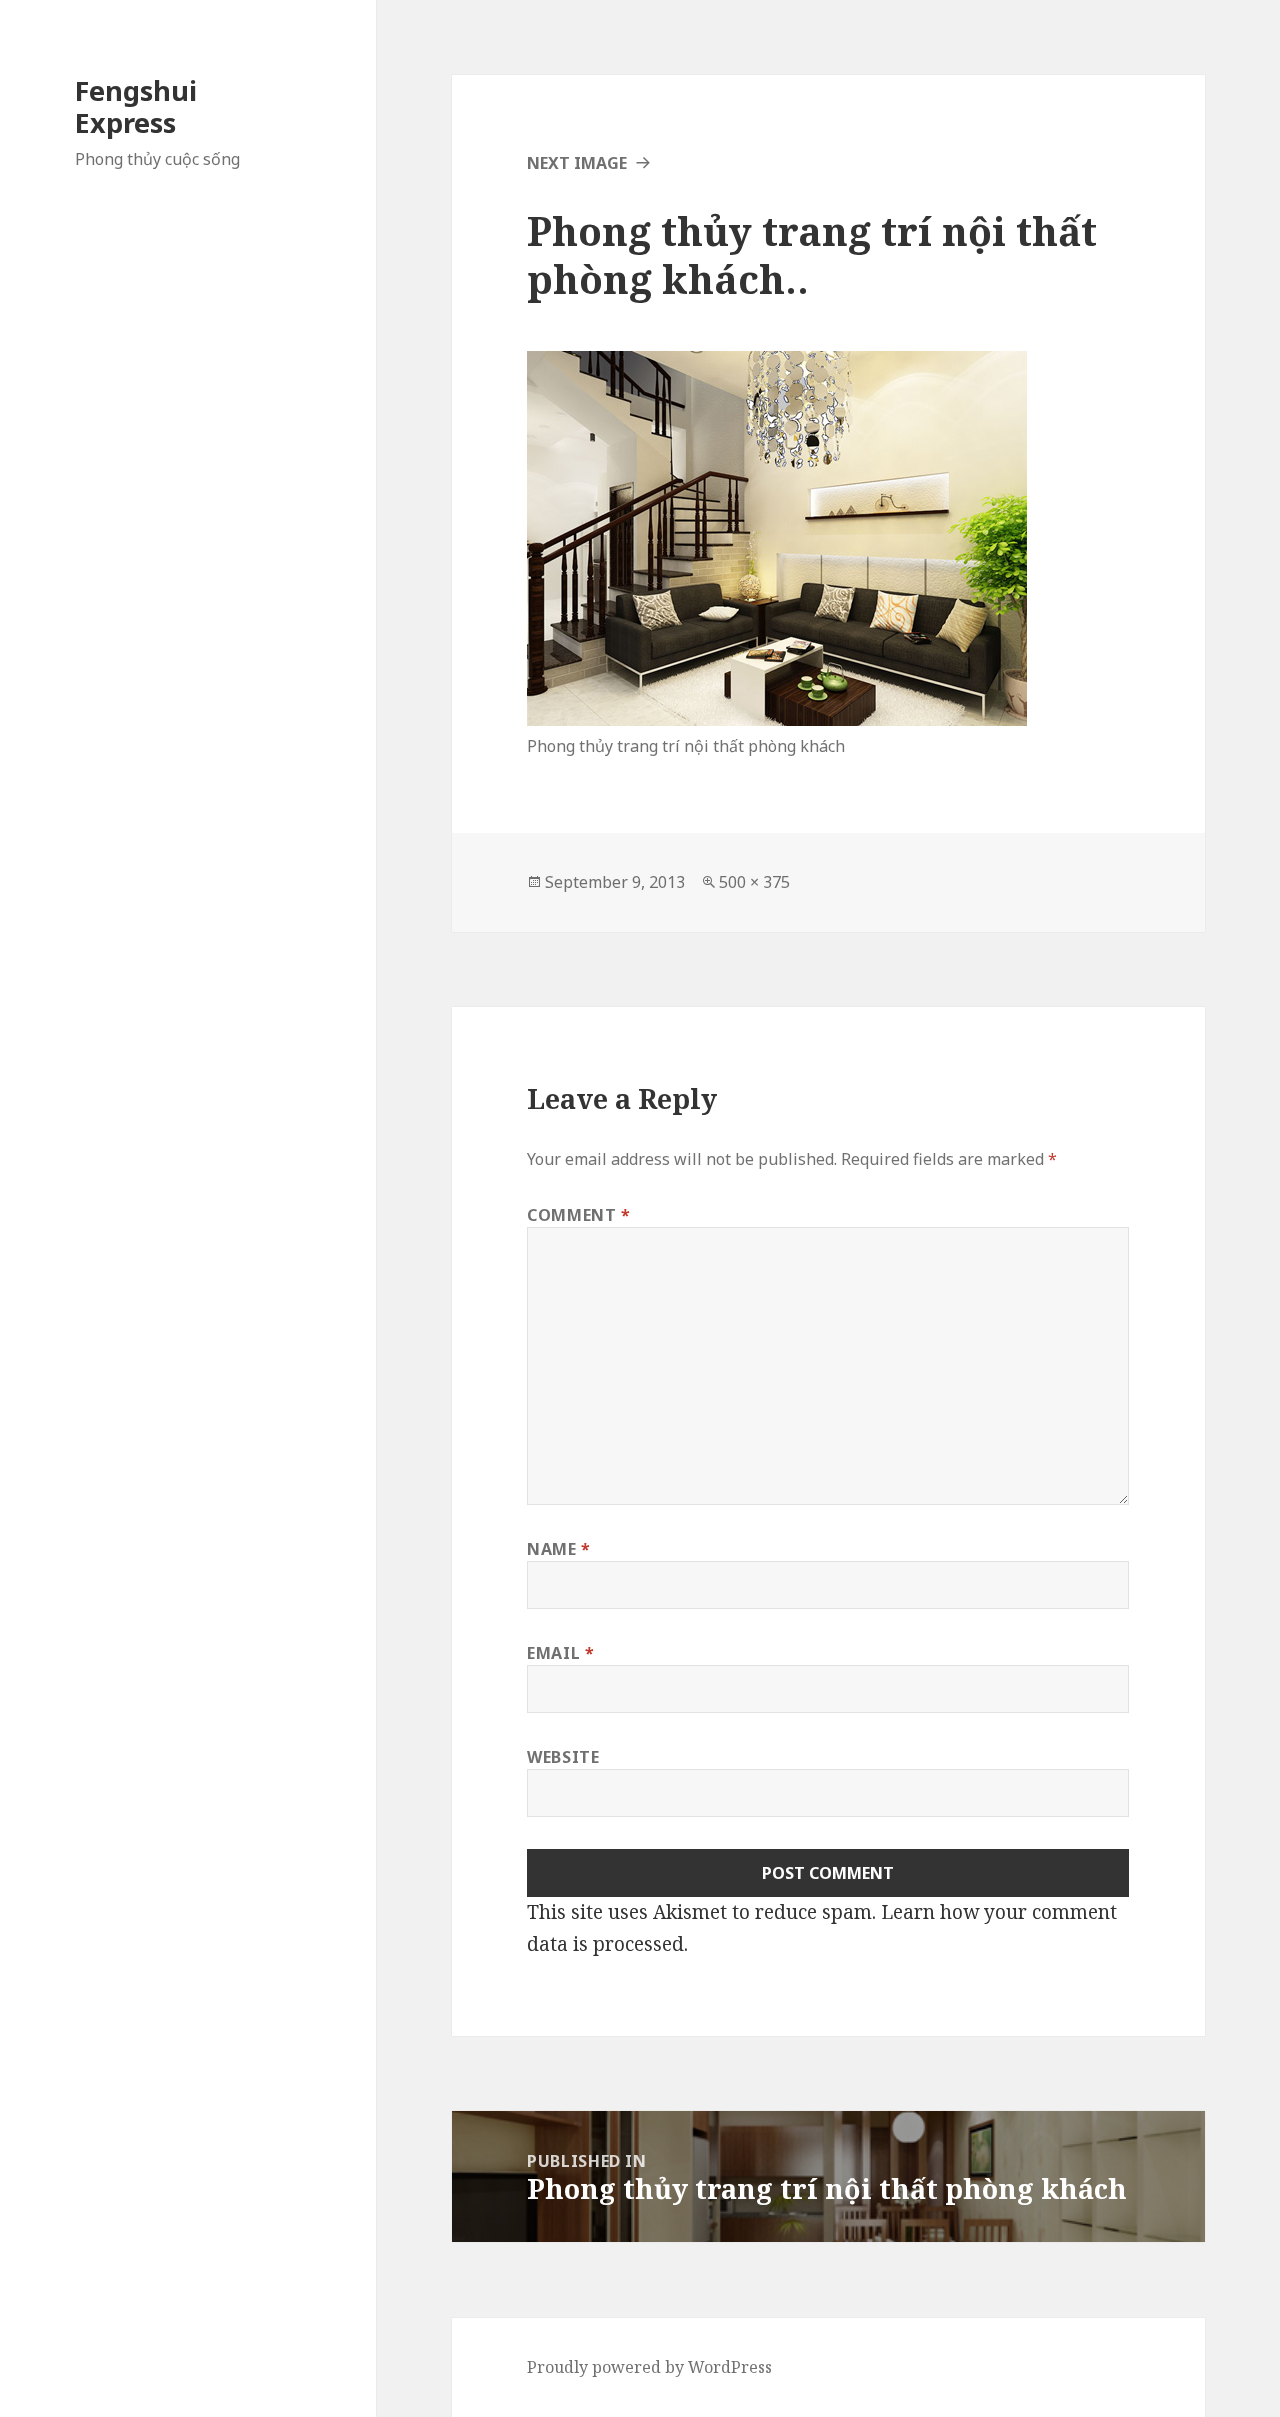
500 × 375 (754, 882)
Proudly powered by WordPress (649, 2367)
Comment (579, 1215)
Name (559, 1549)
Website (563, 1757)
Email (560, 1653)
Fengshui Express (136, 106)
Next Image (577, 163)
